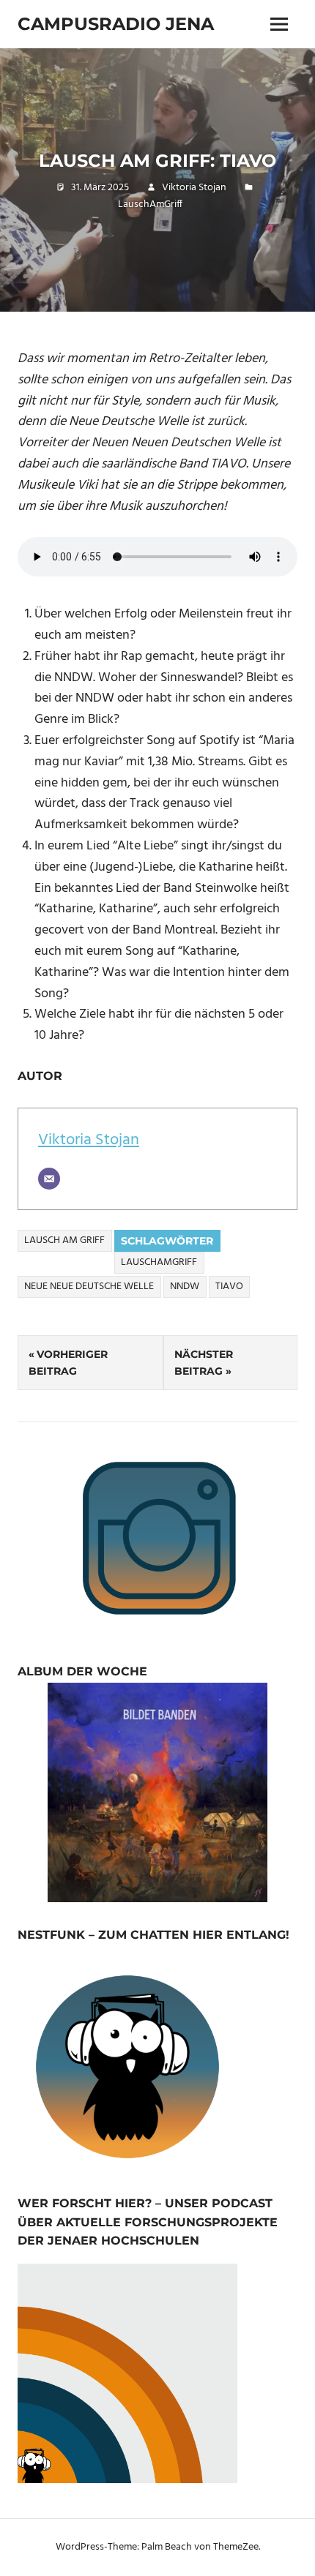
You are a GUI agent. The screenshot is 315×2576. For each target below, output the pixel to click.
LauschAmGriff (150, 204)
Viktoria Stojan (194, 188)
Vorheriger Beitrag (68, 1362)
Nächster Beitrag (204, 1362)
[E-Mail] (49, 1179)
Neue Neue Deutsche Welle (89, 1287)
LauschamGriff (159, 1262)
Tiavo (229, 1287)
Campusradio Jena (116, 24)
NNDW (185, 1287)
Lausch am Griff (64, 1240)
